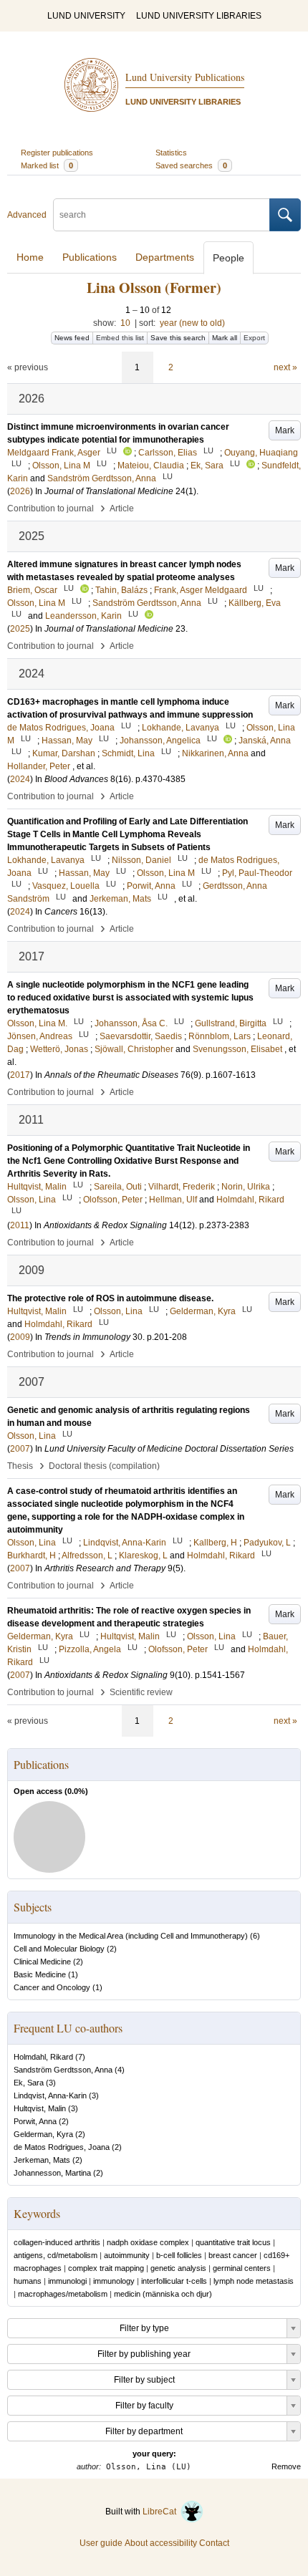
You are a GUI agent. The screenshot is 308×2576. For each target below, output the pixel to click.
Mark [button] (285, 430)
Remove (286, 2466)
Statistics (171, 153)
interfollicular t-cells (174, 2281)
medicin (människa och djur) (163, 2294)
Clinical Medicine (42, 1962)
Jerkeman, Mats (42, 2160)
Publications (90, 257)
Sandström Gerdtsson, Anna (63, 2070)
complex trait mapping (106, 2268)
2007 (20, 1449)
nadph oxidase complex (148, 2242)
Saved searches (191, 165)
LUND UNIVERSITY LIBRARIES (199, 16)
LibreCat (162, 2512)
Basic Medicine (40, 1974)
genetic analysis (178, 2268)
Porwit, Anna (35, 2121)
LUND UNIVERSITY (86, 16)
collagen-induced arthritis (57, 2242)
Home (30, 257)
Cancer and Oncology (52, 1987)
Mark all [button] (225, 338)
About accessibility (161, 2543)
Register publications (57, 153)
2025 (20, 629)
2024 (20, 779)
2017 (20, 1075)
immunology (114, 2281)
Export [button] (254, 338)
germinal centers (242, 2268)
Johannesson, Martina (52, 2173)
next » (285, 367)
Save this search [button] (178, 338)
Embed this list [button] (120, 338)
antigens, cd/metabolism (56, 2255)
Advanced (27, 215)
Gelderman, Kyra (43, 2134)
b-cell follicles (179, 2255)
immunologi (67, 2281)
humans (28, 2281)
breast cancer (233, 2255)
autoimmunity (127, 2255)
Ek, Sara (29, 2083)
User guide (101, 2543)
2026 (20, 491)
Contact (214, 2543)
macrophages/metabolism (63, 2294)
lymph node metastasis (254, 2281)
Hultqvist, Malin (40, 2108)
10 (125, 323)
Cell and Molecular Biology (59, 1949)
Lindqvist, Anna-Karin (50, 2095)
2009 (20, 1337)
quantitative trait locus (233, 2242)
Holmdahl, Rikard (43, 2057)
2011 (20, 1225)
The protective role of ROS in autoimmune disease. (110, 1298)
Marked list (47, 165)
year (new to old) (192, 323)
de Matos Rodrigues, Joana (62, 2147)
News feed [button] (72, 338)
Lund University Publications (185, 77)
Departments (165, 257)
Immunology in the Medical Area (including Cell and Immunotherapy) (131, 1936)
